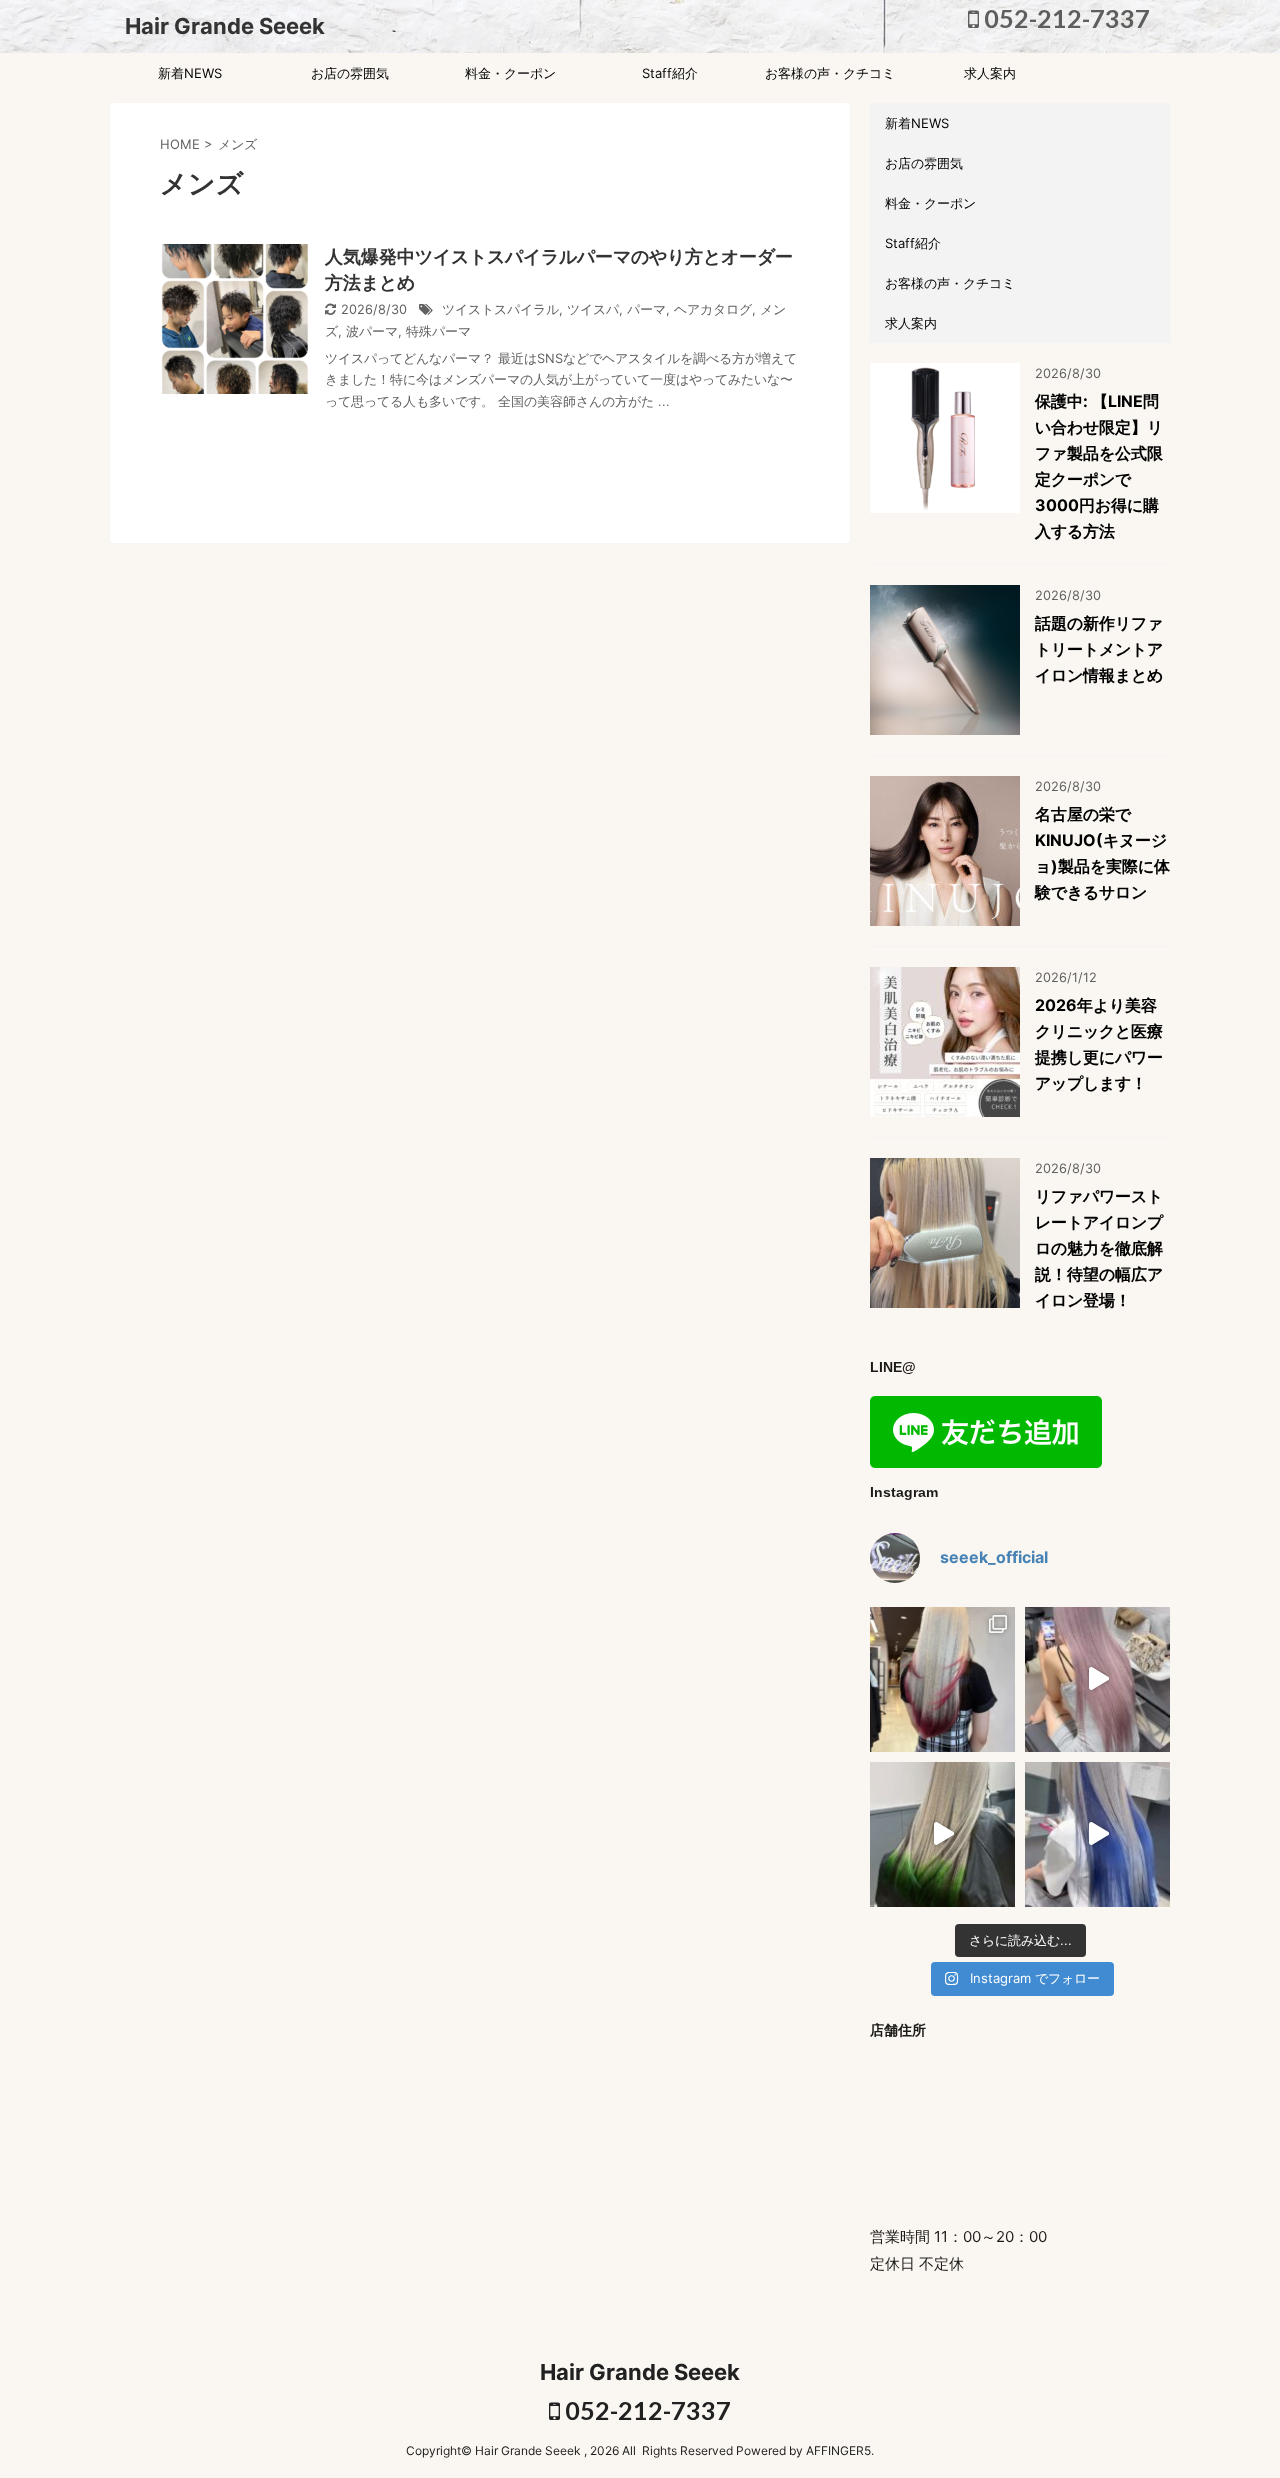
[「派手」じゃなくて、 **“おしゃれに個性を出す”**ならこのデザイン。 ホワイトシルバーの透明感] (942, 1834)
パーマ (646, 309)
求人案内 (990, 73)
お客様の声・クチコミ (830, 73)
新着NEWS (190, 73)
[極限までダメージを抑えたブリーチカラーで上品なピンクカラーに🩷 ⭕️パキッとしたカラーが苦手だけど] (1097, 1679)
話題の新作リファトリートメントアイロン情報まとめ (1099, 649)
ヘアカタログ (713, 309)
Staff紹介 (670, 73)
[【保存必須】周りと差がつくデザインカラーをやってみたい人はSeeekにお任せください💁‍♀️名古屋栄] (942, 1679)
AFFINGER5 (838, 2450)
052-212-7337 (1064, 18)
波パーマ (372, 331)
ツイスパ (593, 309)
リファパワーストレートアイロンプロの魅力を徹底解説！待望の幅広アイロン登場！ (1099, 1248)
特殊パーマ (438, 331)
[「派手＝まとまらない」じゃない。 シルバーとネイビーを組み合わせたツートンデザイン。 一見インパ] (1097, 1834)
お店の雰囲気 (350, 73)
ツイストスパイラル (500, 309)
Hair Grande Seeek (225, 26)
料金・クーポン (510, 73)
